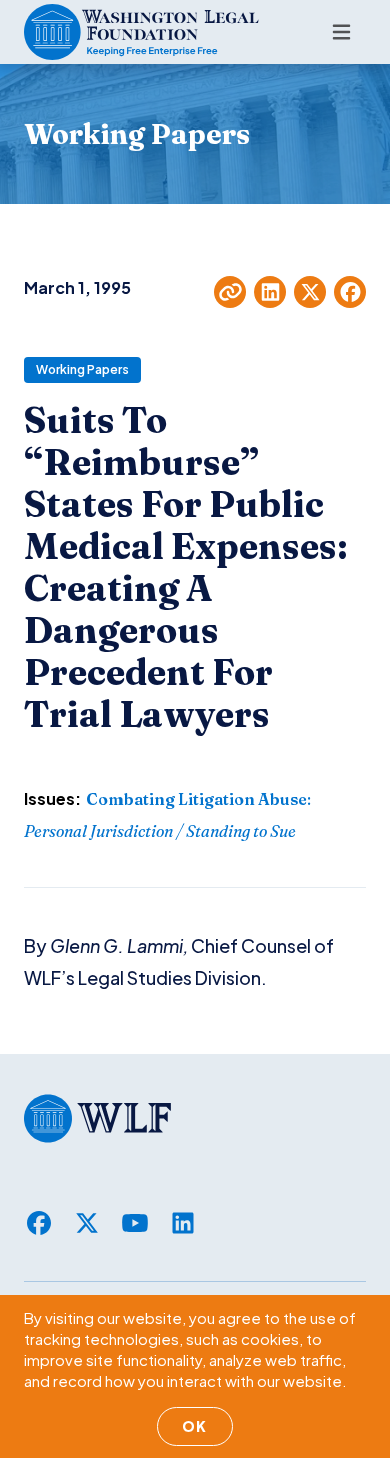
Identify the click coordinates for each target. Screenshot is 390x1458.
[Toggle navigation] (341, 32)
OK (195, 1426)
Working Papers (82, 369)
